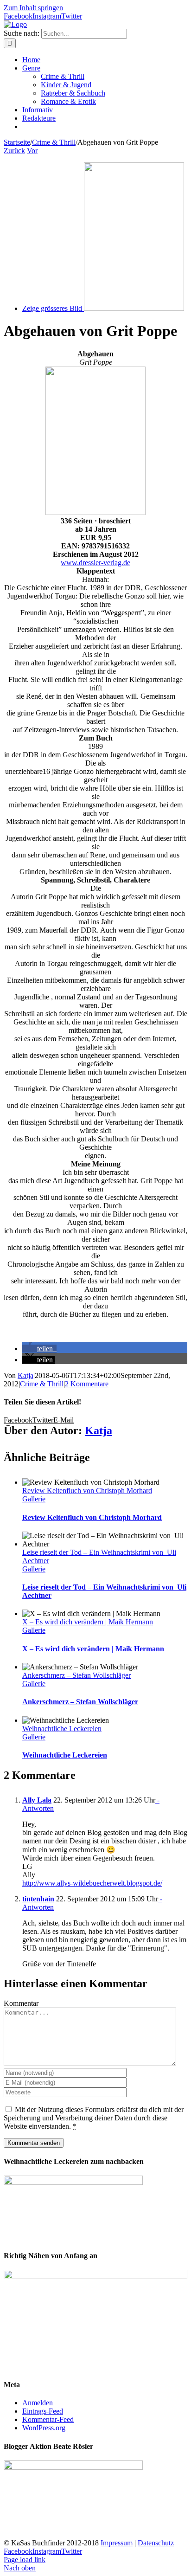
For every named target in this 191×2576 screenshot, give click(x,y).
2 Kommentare (87, 1384)
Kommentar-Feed (48, 2419)
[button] (39, 1349)
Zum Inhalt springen (33, 8)
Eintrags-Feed (43, 2411)
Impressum (117, 2543)
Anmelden (38, 2403)
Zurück (14, 151)
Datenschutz (156, 2543)
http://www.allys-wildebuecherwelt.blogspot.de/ (92, 1883)
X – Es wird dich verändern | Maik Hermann (88, 1622)
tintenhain (38, 1899)
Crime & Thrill (42, 1384)
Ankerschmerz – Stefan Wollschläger (76, 1675)
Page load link (25, 2560)
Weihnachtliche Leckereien (62, 1729)
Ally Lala (37, 1800)
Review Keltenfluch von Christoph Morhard (87, 1491)
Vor (32, 151)
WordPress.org (44, 2428)
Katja (25, 1375)
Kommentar (21, 2003)
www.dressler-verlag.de (95, 563)
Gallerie (34, 1499)
